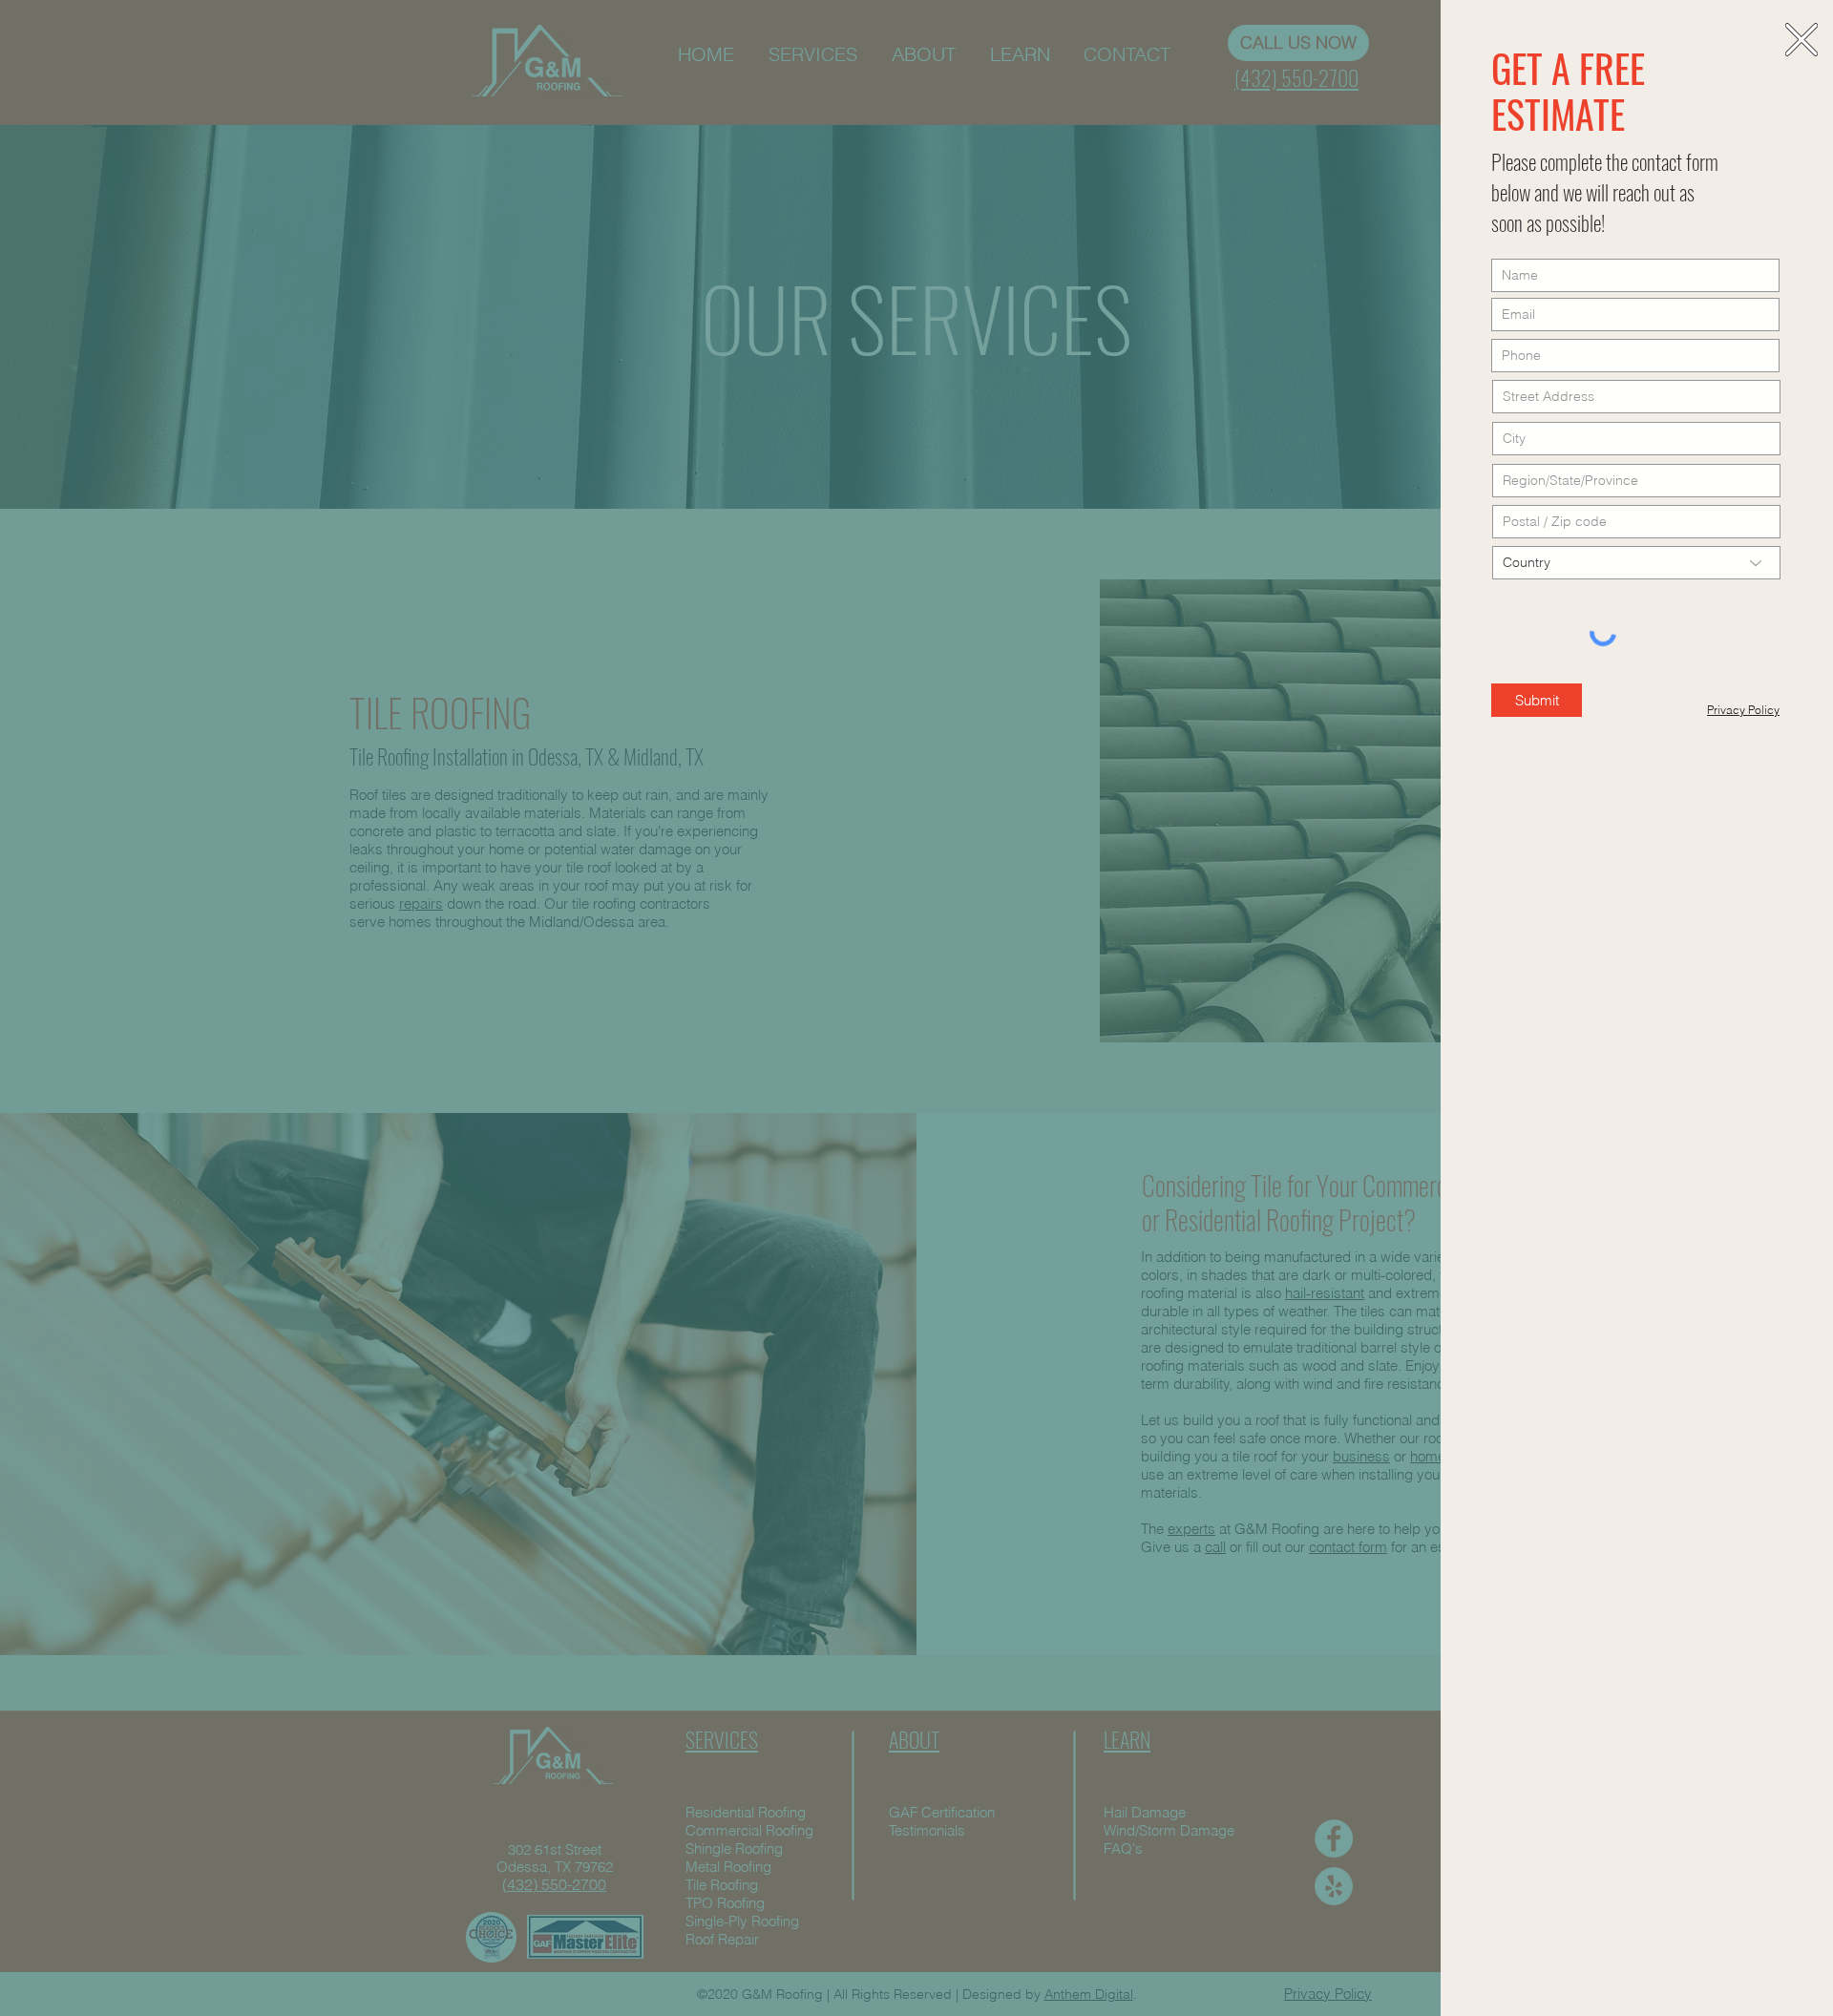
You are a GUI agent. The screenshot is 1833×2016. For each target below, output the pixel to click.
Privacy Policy (1743, 710)
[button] (1801, 40)
